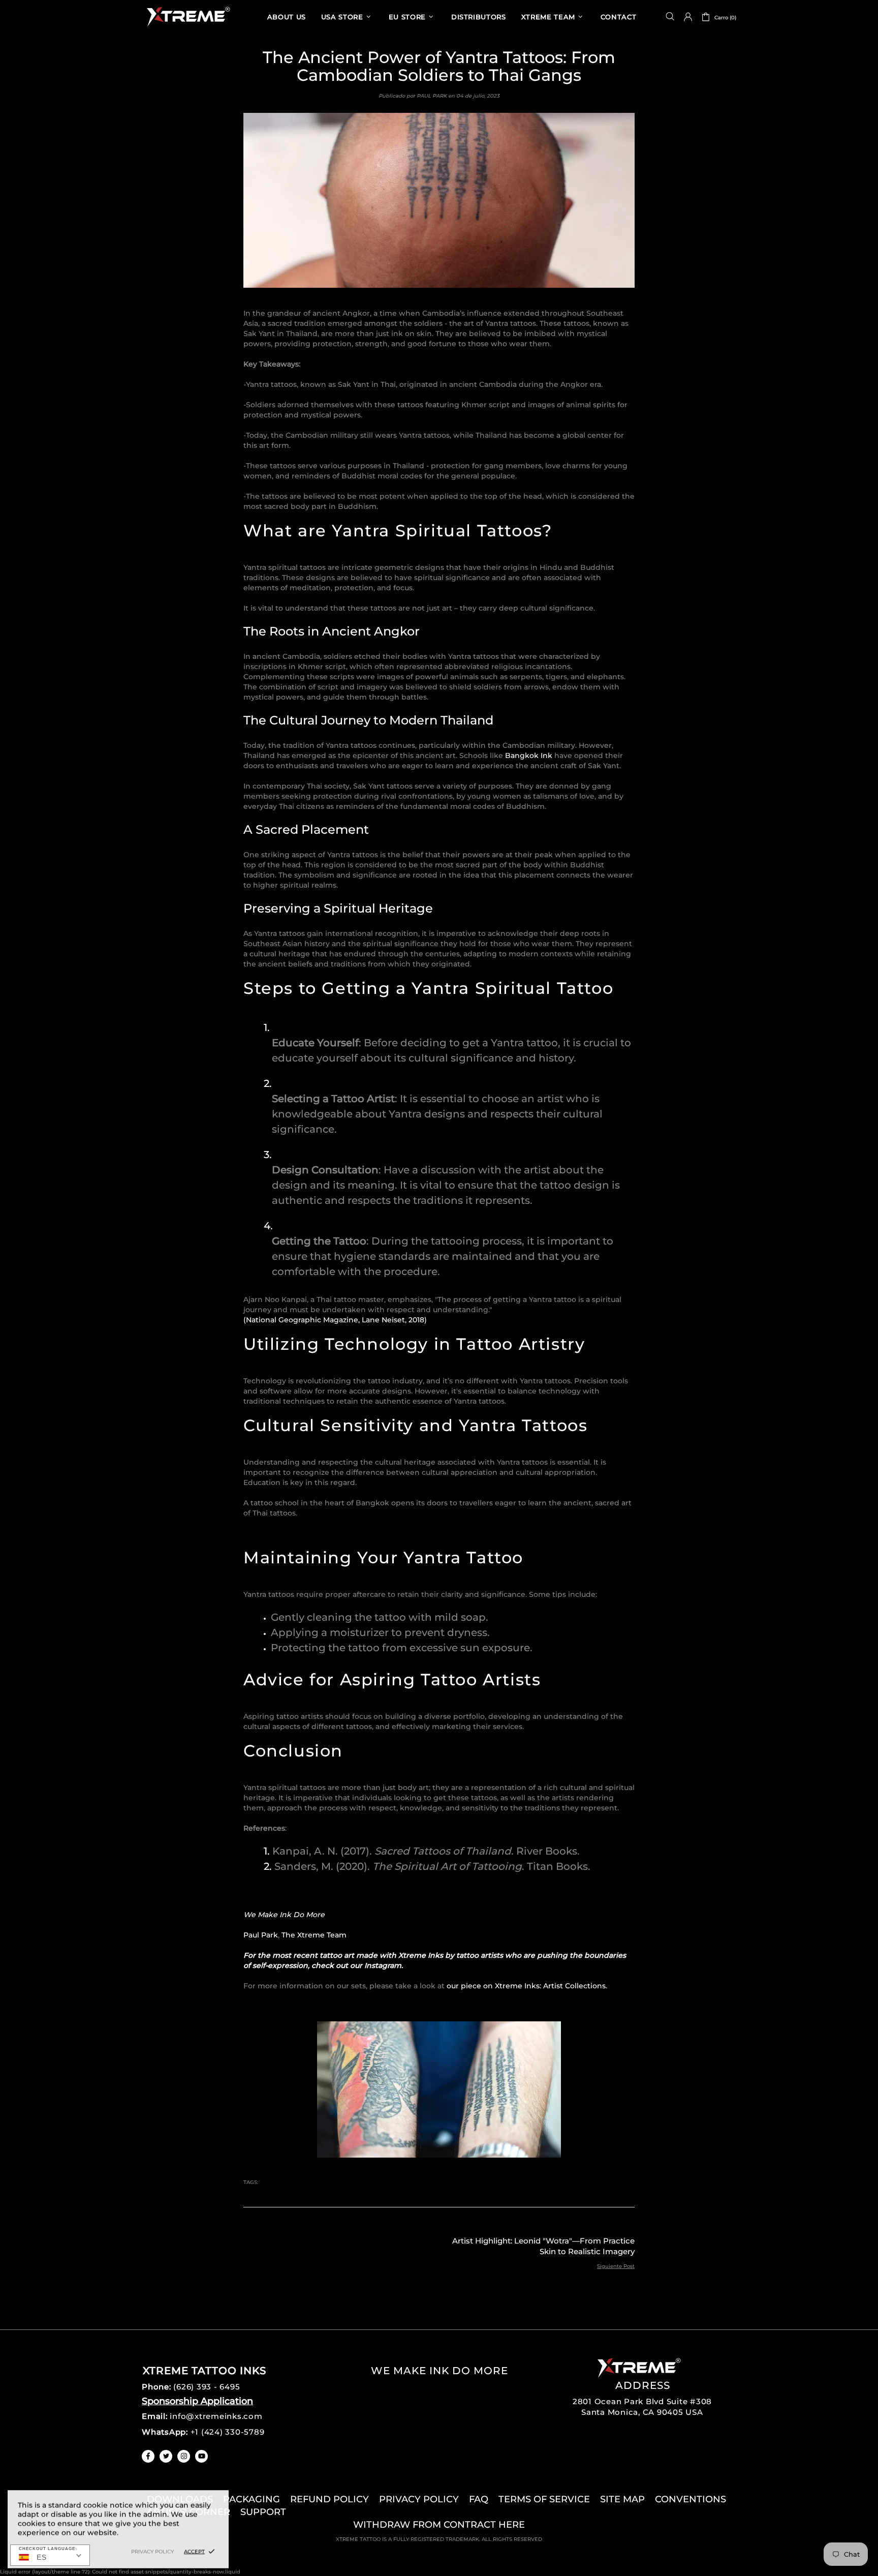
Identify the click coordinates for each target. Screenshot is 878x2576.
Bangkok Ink (529, 755)
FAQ (479, 2499)
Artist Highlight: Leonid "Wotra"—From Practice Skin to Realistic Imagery (543, 2246)
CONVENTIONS (691, 2499)
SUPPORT (263, 2512)
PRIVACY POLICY (419, 2499)
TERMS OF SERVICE (544, 2499)
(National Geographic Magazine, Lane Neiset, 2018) (335, 1320)
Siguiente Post (616, 2266)
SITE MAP (622, 2499)
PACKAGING (252, 2499)
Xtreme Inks (187, 17)
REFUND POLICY (330, 2499)
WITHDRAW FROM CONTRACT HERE (439, 2525)
